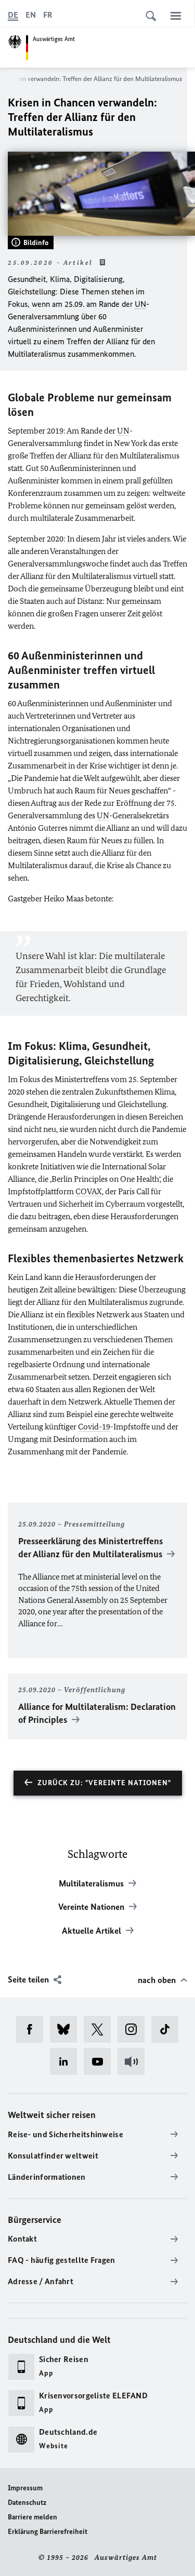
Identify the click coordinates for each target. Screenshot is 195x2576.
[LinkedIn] (67, 2061)
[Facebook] (33, 2029)
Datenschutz (27, 2503)
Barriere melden (32, 2517)
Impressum (25, 2488)
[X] (101, 2029)
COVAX (89, 1191)
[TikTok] (168, 2029)
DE (13, 15)
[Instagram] (134, 2029)
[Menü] (176, 16)
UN (140, 304)
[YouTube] (101, 2061)
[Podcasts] (134, 2061)
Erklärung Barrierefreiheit (48, 2532)
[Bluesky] (67, 2029)
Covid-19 (94, 1427)
